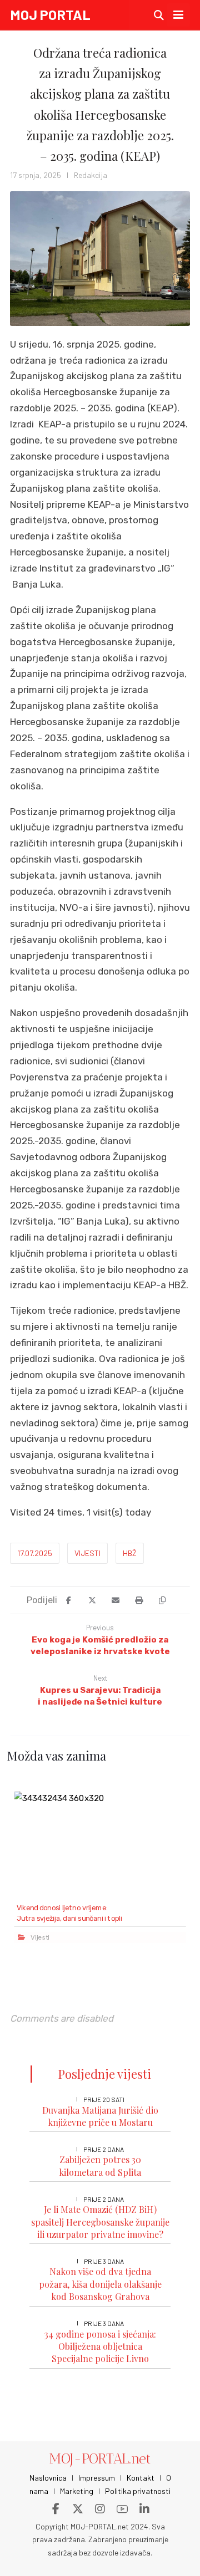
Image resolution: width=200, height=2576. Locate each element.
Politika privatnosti (138, 2491)
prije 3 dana (104, 2261)
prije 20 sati (104, 2099)
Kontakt (141, 2478)
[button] (178, 15)
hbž (130, 1553)
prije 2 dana (104, 2149)
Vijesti (87, 1553)
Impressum (97, 2478)
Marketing (77, 2491)
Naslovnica (48, 2478)
